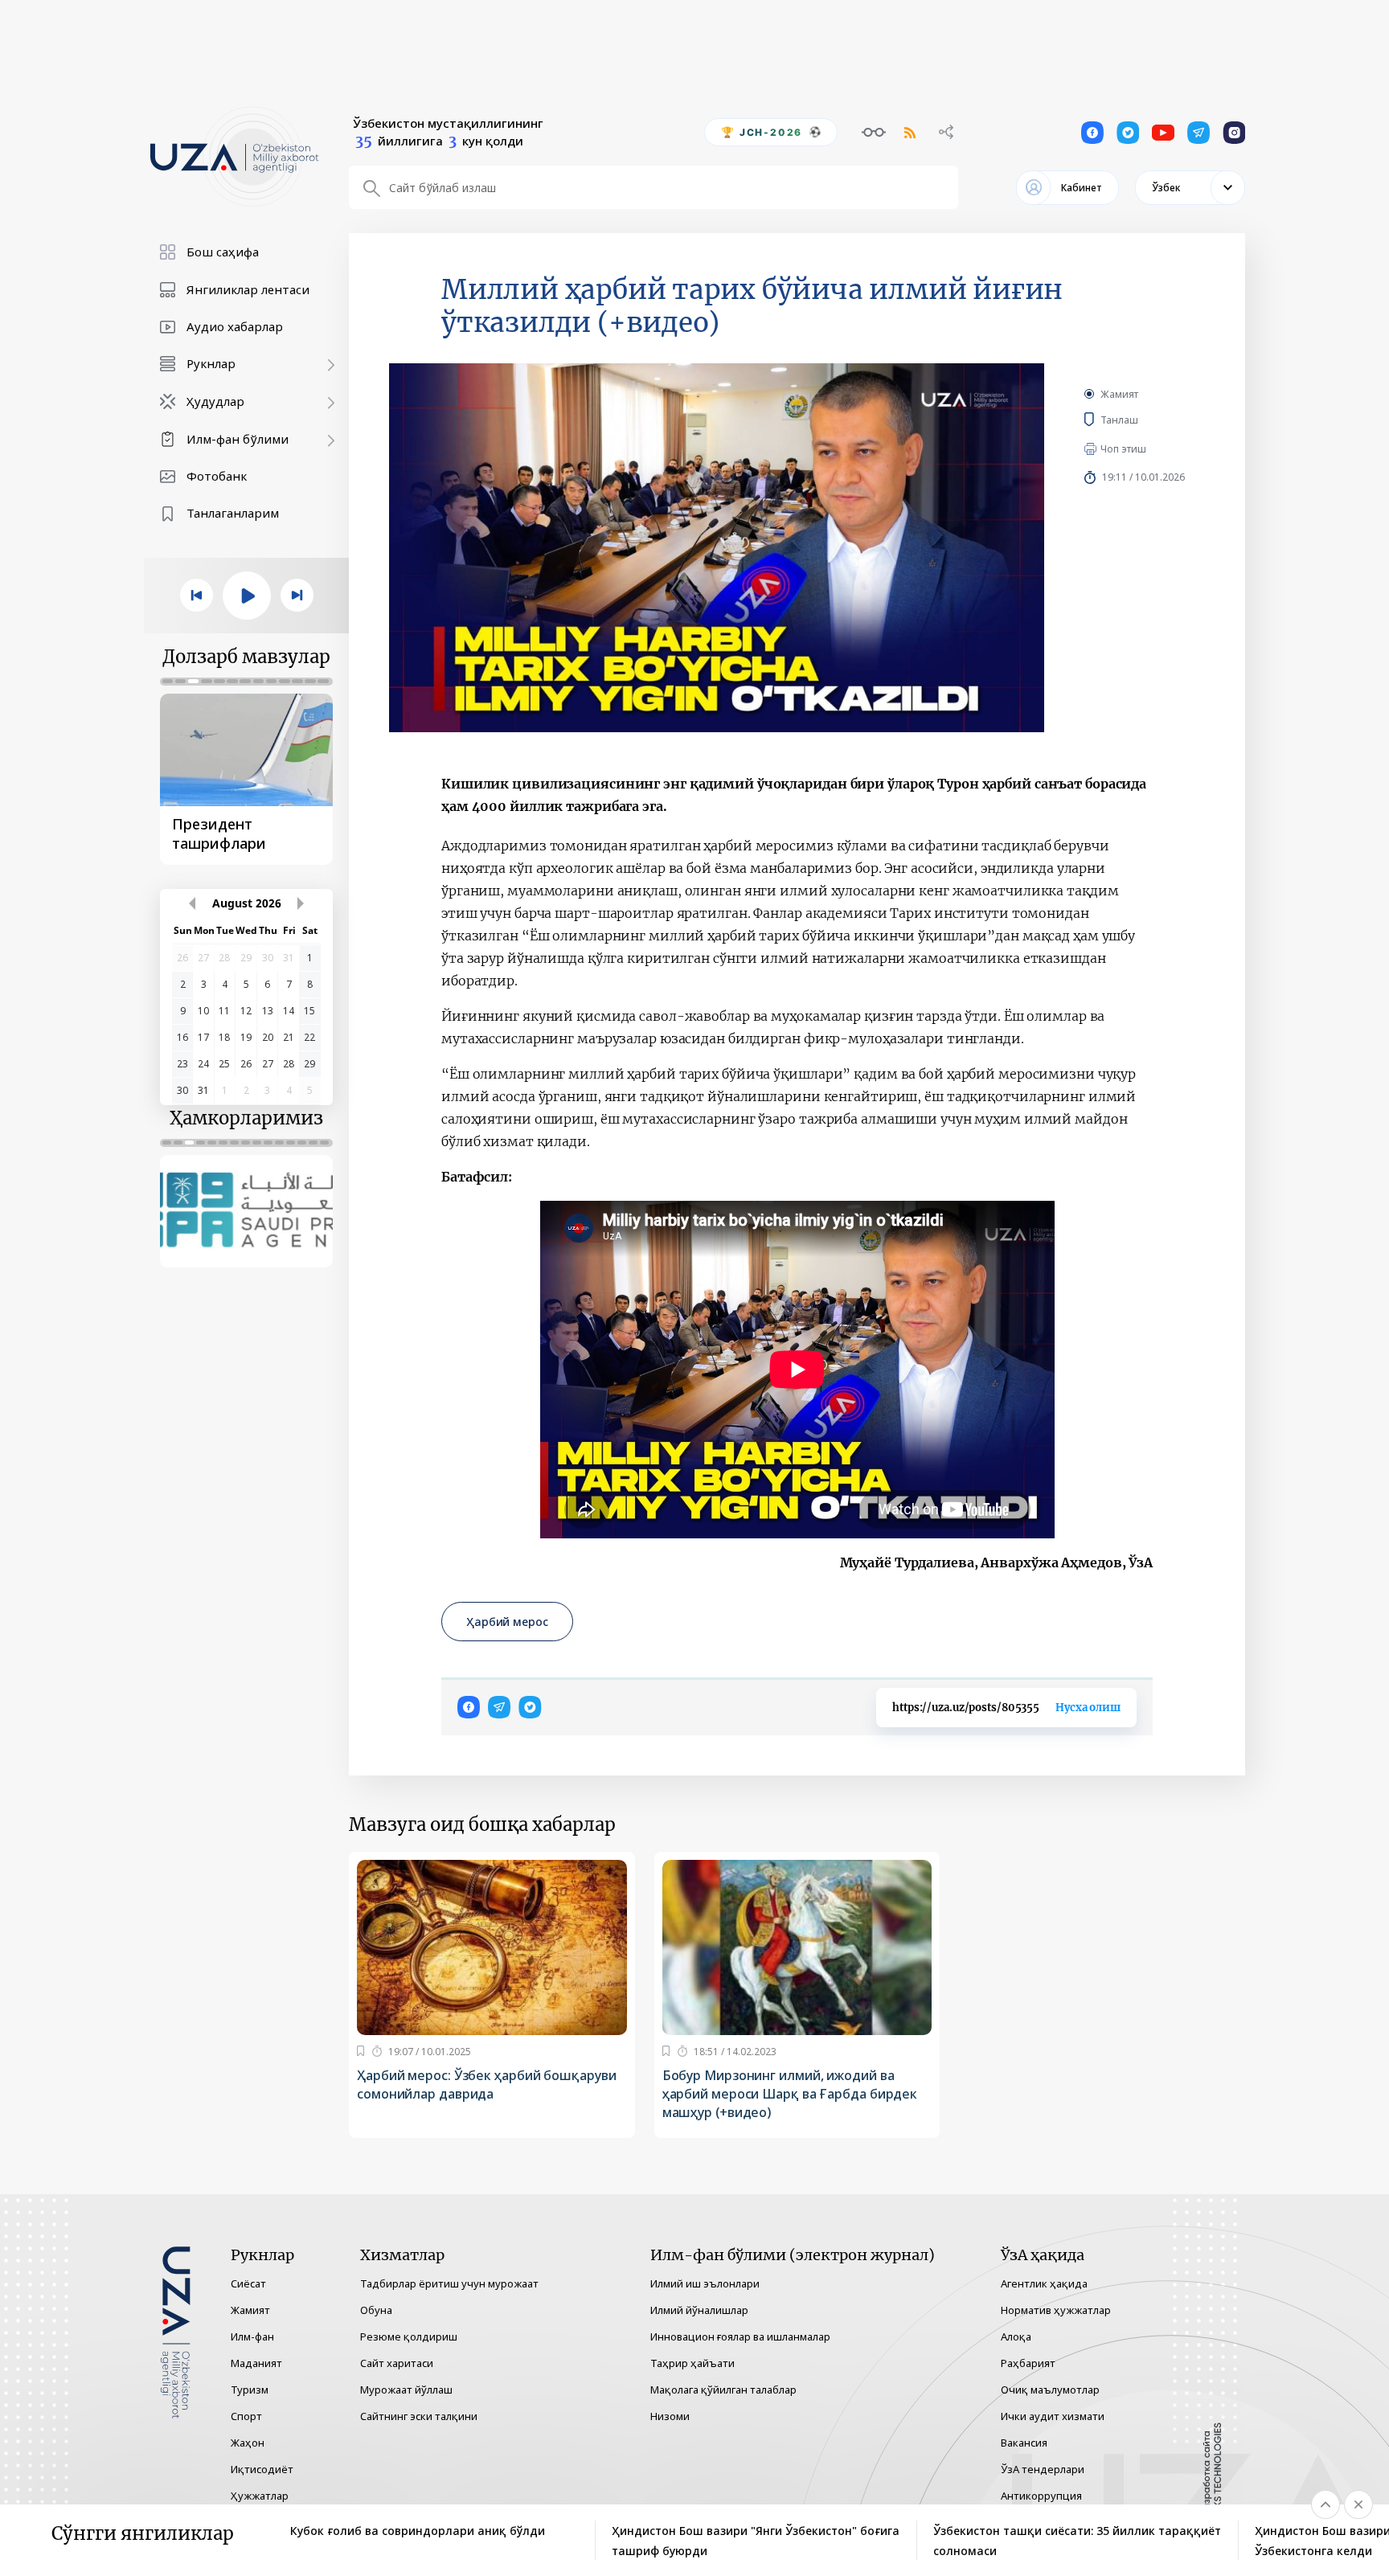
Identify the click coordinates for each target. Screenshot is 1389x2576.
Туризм (250, 2390)
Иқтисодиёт (262, 2469)
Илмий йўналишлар (699, 2310)
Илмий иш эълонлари (705, 2283)
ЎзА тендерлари (1043, 2469)
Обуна (376, 2310)
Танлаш (1143, 420)
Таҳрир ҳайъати (692, 2363)
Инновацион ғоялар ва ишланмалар (740, 2336)
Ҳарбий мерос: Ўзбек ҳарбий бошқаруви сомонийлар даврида (486, 2085)
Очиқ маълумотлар (1050, 2390)
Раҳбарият (1028, 2363)
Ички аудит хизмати (1053, 2416)
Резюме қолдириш (409, 2336)
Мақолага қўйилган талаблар (723, 2390)
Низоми (670, 2416)
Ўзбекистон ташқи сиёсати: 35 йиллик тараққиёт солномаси (1077, 2541)
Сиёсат (248, 2283)
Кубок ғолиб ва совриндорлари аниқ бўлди (418, 2531)
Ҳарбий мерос (507, 1622)
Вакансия (1024, 2443)
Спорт (246, 2416)
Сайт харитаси (397, 2363)
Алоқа (1016, 2336)
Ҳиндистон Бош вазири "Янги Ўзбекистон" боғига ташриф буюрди (756, 2541)
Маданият (256, 2363)
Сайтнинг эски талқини (419, 2416)
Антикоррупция (1041, 2496)
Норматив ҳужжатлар (1056, 2310)
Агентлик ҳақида (1044, 2283)
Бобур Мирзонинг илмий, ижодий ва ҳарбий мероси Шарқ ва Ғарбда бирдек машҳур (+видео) (790, 2094)
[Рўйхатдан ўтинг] (361, 2051)
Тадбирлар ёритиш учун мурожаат (449, 2283)
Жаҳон (248, 2443)
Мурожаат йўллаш (406, 2390)
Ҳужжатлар (260, 2496)
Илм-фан (252, 2336)
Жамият (1119, 394)
